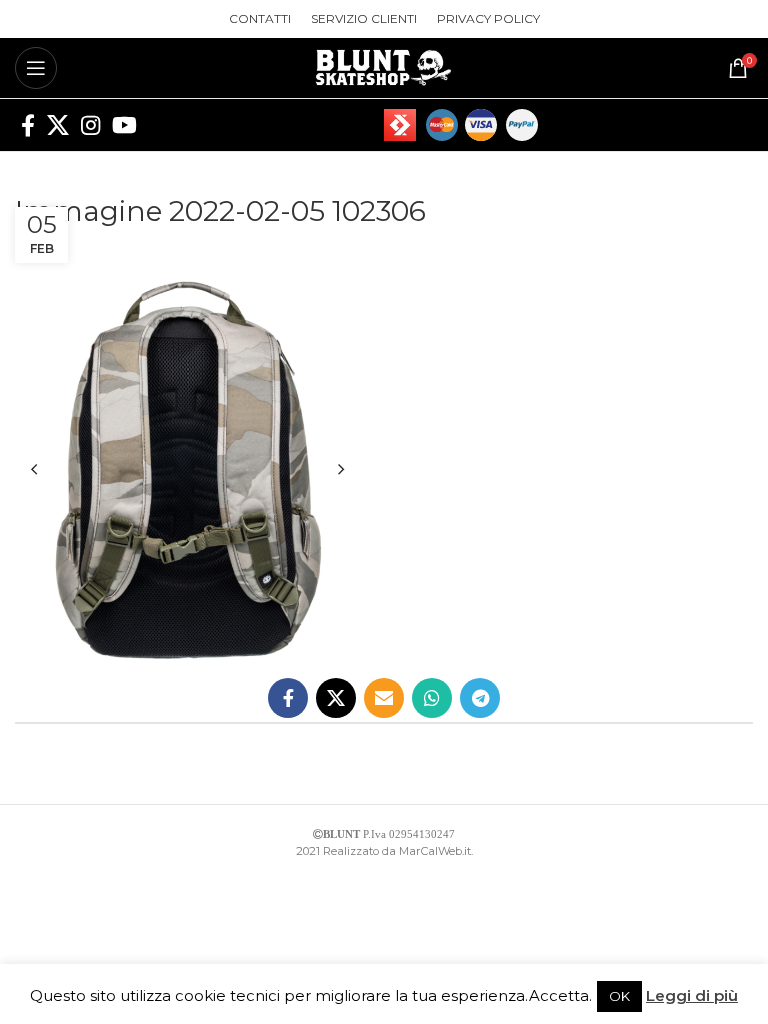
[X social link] (58, 125)
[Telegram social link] (480, 698)
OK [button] (619, 996)
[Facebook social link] (28, 125)
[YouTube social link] (124, 125)
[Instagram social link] (90, 125)
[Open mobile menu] (36, 68)
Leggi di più (692, 995)
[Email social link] (384, 698)
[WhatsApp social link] (432, 698)
